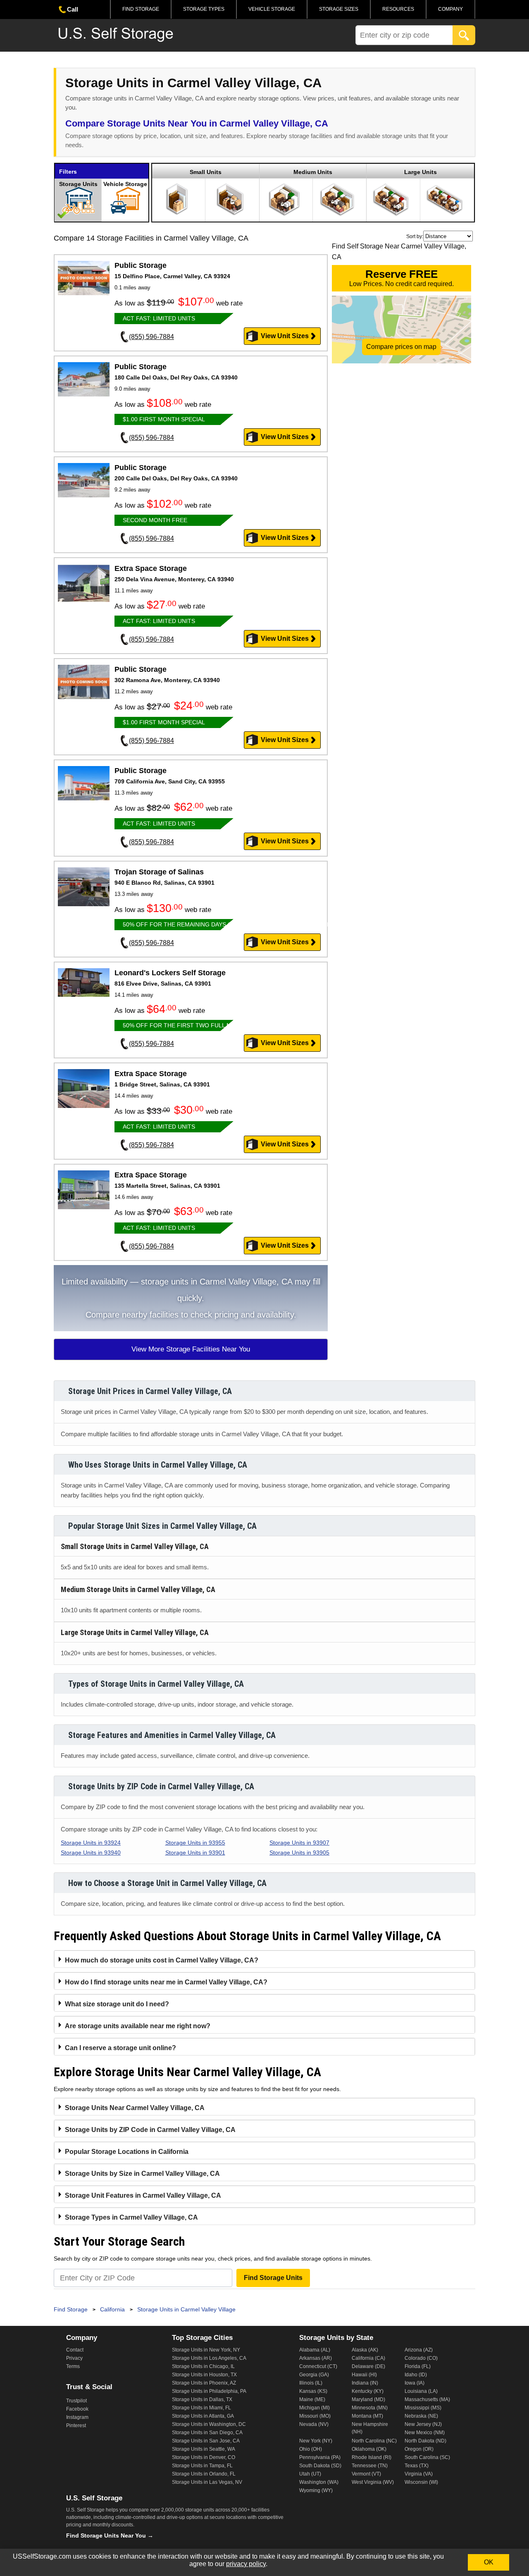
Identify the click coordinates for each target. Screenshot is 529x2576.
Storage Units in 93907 (299, 1843)
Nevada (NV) (314, 2424)
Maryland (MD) (368, 2399)
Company (450, 9)
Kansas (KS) (313, 2391)
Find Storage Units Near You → (110, 2535)
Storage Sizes (339, 9)
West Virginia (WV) (373, 2482)
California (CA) (368, 2358)
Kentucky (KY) (368, 2391)
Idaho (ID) (416, 2375)
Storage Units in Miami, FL (201, 2408)
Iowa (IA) (415, 2383)
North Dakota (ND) (425, 2441)
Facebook (77, 2409)
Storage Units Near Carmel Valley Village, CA (135, 2108)
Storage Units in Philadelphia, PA (209, 2391)
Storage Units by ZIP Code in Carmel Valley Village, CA (150, 2130)
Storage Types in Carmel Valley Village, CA (131, 2217)
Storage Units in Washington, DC (209, 2424)
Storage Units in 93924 (91, 1843)
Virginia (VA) (419, 2474)
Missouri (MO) (315, 2416)
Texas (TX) (417, 2466)
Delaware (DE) (368, 2366)
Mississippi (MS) (423, 2408)
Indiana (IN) (365, 2383)
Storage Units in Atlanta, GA (203, 2416)
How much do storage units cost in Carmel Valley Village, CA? (162, 1960)
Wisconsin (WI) (421, 2482)
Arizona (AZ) (419, 2350)
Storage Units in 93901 (195, 1853)
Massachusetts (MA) (427, 2399)
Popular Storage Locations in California (127, 2152)
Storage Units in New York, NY (206, 2350)
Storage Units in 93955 (195, 1843)
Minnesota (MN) (370, 2408)
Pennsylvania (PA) (320, 2457)
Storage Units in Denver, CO (204, 2457)
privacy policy (246, 2564)
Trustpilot (76, 2401)
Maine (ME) (312, 2399)
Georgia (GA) (314, 2375)
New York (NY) (316, 2441)
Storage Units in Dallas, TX (202, 2399)
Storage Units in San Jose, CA (206, 2441)
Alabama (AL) (315, 2350)
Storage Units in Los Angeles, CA (209, 2358)
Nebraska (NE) (421, 2416)
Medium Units (313, 172)
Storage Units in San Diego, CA (207, 2433)
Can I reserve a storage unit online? (120, 2048)
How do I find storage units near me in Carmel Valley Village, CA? (166, 1982)
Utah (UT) (310, 2474)
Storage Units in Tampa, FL (202, 2466)
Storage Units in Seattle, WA (204, 2449)
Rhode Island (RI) (372, 2457)
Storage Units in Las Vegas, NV (207, 2482)
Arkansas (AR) (316, 2358)
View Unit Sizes (285, 336)
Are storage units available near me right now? (138, 2026)
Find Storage (141, 9)
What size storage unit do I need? (117, 2004)
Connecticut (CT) (318, 2366)
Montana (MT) (367, 2416)
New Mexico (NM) (425, 2433)
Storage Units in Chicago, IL (203, 2366)
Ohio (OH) (311, 2449)
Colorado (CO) (421, 2358)
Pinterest (76, 2426)
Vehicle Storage (272, 9)
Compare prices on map (401, 347)
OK (489, 2562)
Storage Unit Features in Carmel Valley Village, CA (143, 2195)
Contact (75, 2350)
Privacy (74, 2358)
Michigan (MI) (315, 2408)
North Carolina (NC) (374, 2441)
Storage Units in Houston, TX (204, 2375)
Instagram (77, 2417)
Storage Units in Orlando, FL (204, 2474)
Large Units (421, 172)
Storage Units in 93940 (91, 1853)
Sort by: (415, 236)
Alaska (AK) (365, 2350)
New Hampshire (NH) (370, 2428)
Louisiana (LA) (421, 2391)
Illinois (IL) (311, 2383)
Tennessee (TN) (370, 2466)
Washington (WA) (319, 2482)
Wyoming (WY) (316, 2490)
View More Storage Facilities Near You (191, 1349)
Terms (73, 2366)
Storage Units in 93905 (299, 1853)
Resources (398, 9)
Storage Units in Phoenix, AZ (204, 2383)
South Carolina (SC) (427, 2457)
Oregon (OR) (419, 2449)
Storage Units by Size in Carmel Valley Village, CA (142, 2174)
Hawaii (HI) (364, 2375)
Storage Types (204, 9)
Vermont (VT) (366, 2474)
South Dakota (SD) (320, 2466)
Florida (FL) (418, 2366)
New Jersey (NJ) (423, 2424)
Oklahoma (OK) (369, 2449)
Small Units (206, 172)
